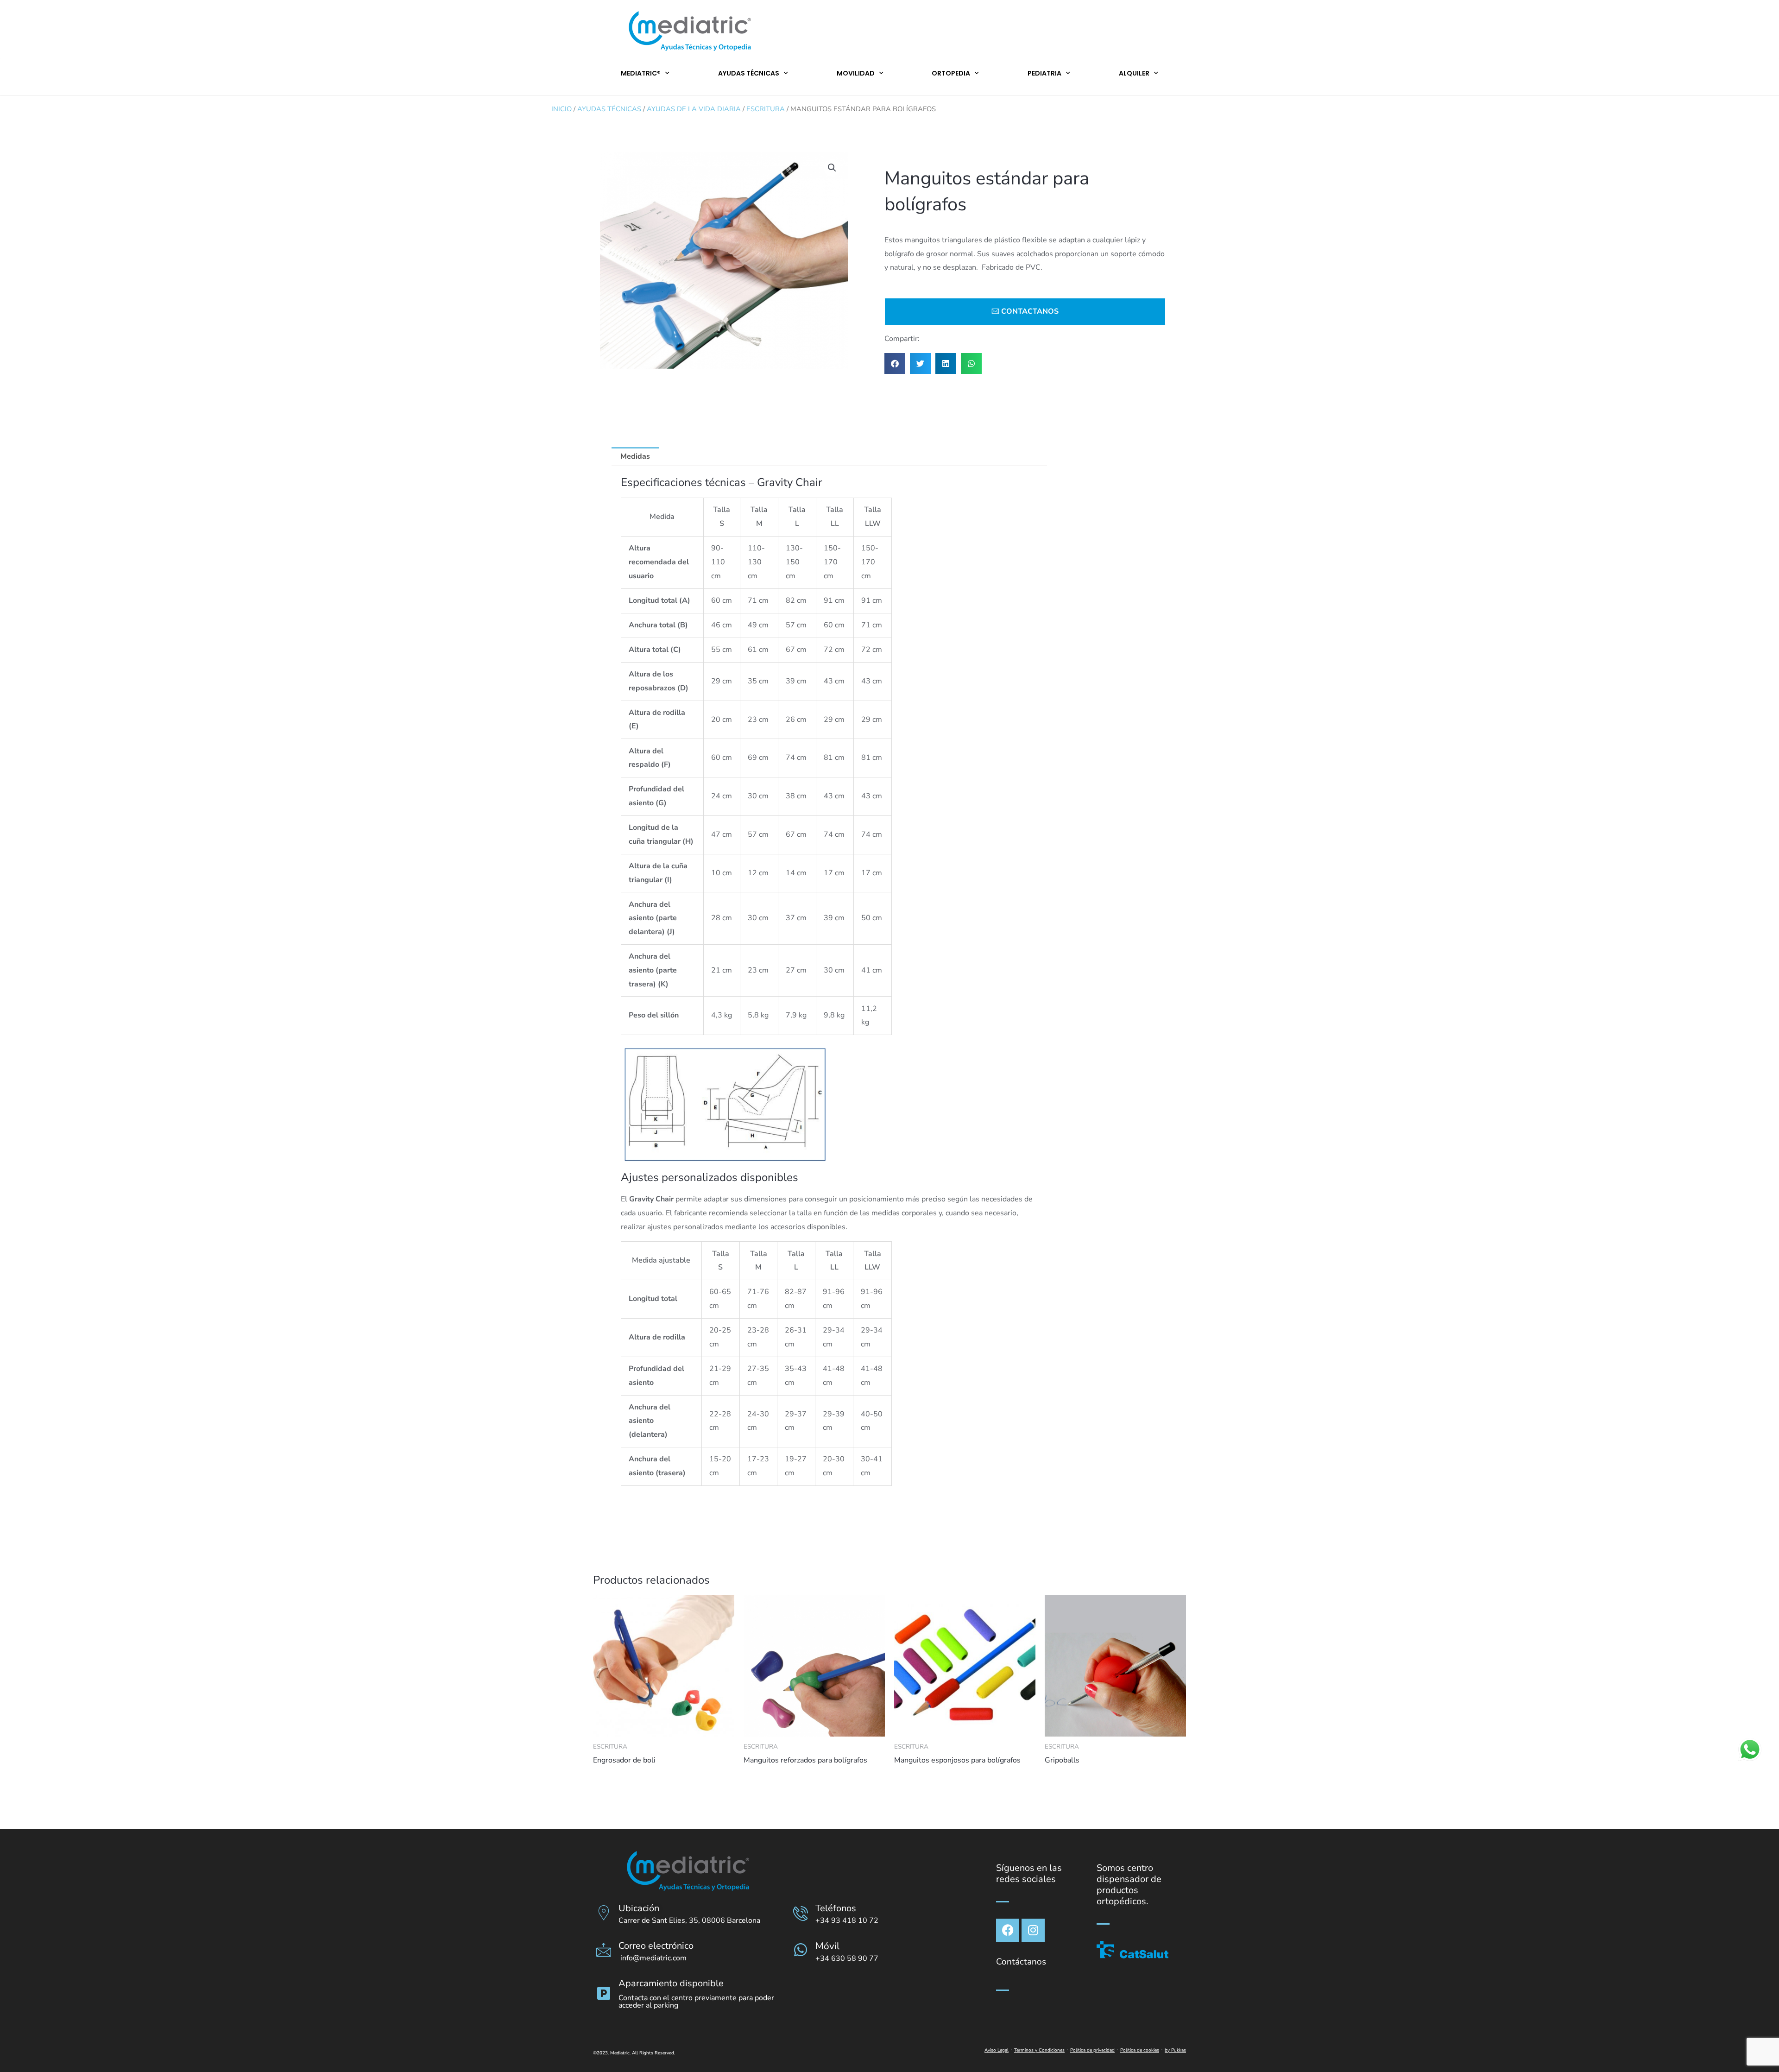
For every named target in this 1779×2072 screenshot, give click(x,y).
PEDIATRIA (1044, 73)
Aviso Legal (997, 2050)
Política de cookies (1140, 2050)
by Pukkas (1175, 2050)
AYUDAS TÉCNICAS (749, 73)
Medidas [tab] (635, 456)
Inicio (561, 109)
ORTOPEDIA (951, 73)
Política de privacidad (1092, 2050)
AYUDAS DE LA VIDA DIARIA (694, 109)
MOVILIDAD (856, 73)
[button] (832, 168)
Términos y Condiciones (1039, 2050)
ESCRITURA (766, 109)
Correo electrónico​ (656, 1946)
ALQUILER (1134, 73)
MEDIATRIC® (641, 73)
